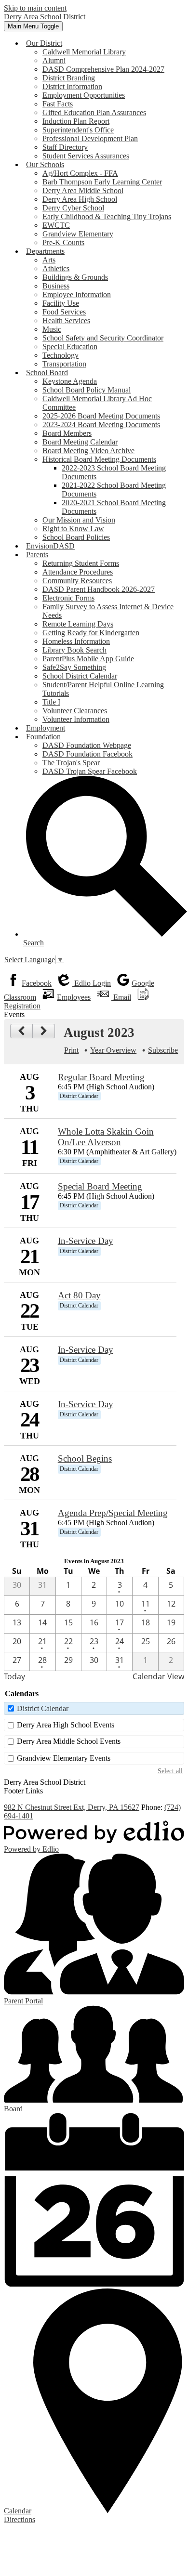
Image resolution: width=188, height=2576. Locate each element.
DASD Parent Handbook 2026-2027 (99, 589)
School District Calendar (80, 676)
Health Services (66, 320)
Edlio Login (92, 983)
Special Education (70, 347)
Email (121, 997)
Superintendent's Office (78, 130)
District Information (72, 86)
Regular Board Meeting (101, 1077)
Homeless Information (76, 641)
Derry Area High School (80, 199)
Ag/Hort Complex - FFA (80, 173)
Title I (51, 702)
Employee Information (77, 294)
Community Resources (77, 581)
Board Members (67, 433)
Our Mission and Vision (79, 520)
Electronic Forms (68, 598)
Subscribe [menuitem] (163, 1050)
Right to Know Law (73, 529)
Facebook (37, 983)
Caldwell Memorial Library (84, 52)
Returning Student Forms (81, 563)
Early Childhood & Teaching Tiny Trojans (107, 216)
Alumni (54, 60)
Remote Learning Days (78, 624)
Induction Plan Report (76, 121)
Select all (170, 1771)
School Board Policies (76, 537)
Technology (60, 355)
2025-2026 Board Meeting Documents (101, 416)
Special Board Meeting (100, 1186)
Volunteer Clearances (75, 711)
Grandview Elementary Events (64, 1758)
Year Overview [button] (113, 1050)
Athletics (56, 268)
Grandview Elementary (78, 234)
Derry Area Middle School (83, 190)
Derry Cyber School (73, 208)
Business (56, 286)
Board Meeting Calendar (80, 442)
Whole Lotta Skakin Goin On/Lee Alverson (106, 1137)
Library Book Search (74, 650)
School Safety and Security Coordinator (103, 338)
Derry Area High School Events (66, 1725)
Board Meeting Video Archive (88, 451)
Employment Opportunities (84, 95)
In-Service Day (86, 1241)
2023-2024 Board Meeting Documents (101, 425)
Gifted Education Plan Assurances (94, 112)
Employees (74, 997)
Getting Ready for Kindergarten (91, 633)
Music (52, 329)
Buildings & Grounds (75, 277)
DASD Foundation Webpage (87, 745)
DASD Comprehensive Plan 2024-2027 (103, 69)
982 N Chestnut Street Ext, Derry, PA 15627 (72, 1807)
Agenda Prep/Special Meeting (113, 1513)
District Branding (69, 78)
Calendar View (158, 1676)
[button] (44, 43)
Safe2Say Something (74, 667)
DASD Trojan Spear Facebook (90, 771)
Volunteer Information (76, 719)
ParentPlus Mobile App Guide (88, 659)
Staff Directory (65, 147)
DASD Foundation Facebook (87, 754)
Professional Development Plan (90, 138)
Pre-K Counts (63, 242)
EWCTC (56, 225)
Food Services (64, 312)
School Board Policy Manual (87, 390)
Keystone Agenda (70, 381)
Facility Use (61, 303)
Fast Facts (58, 104)
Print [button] (71, 1050)
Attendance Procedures (78, 572)
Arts (49, 260)
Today (14, 1676)
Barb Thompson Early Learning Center (102, 182)
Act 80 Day (79, 1295)
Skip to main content (35, 8)
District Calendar (43, 1708)
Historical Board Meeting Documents (99, 459)
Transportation (64, 364)
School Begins (85, 1458)
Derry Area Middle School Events (69, 1741)
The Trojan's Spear (71, 763)
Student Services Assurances (86, 156)
